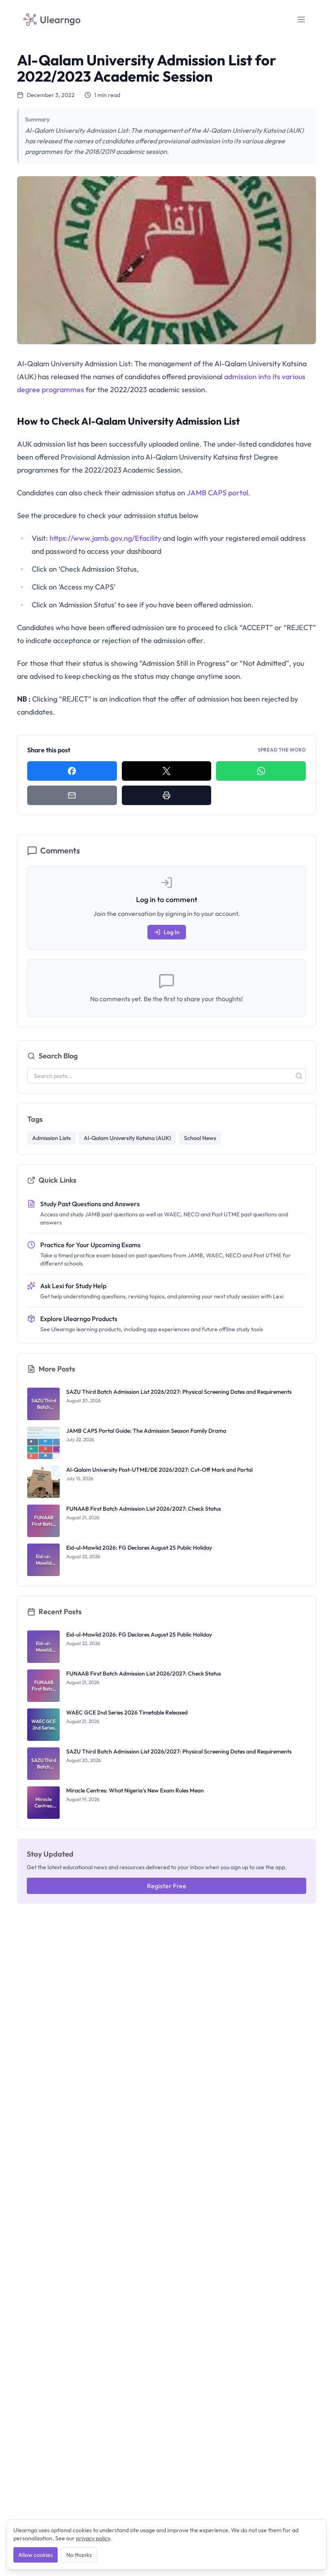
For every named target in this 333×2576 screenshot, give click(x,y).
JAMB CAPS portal (217, 493)
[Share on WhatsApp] (261, 771)
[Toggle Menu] (301, 19)
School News (200, 1138)
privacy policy (93, 2538)
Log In (172, 932)
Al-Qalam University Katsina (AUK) (127, 1138)
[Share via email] (72, 795)
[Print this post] (167, 795)
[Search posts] (299, 1076)
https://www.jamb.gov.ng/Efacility (105, 538)
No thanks (79, 2555)
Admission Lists (51, 1138)
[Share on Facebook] (72, 771)
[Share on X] (167, 771)
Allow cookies (36, 2555)
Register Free (167, 1886)
